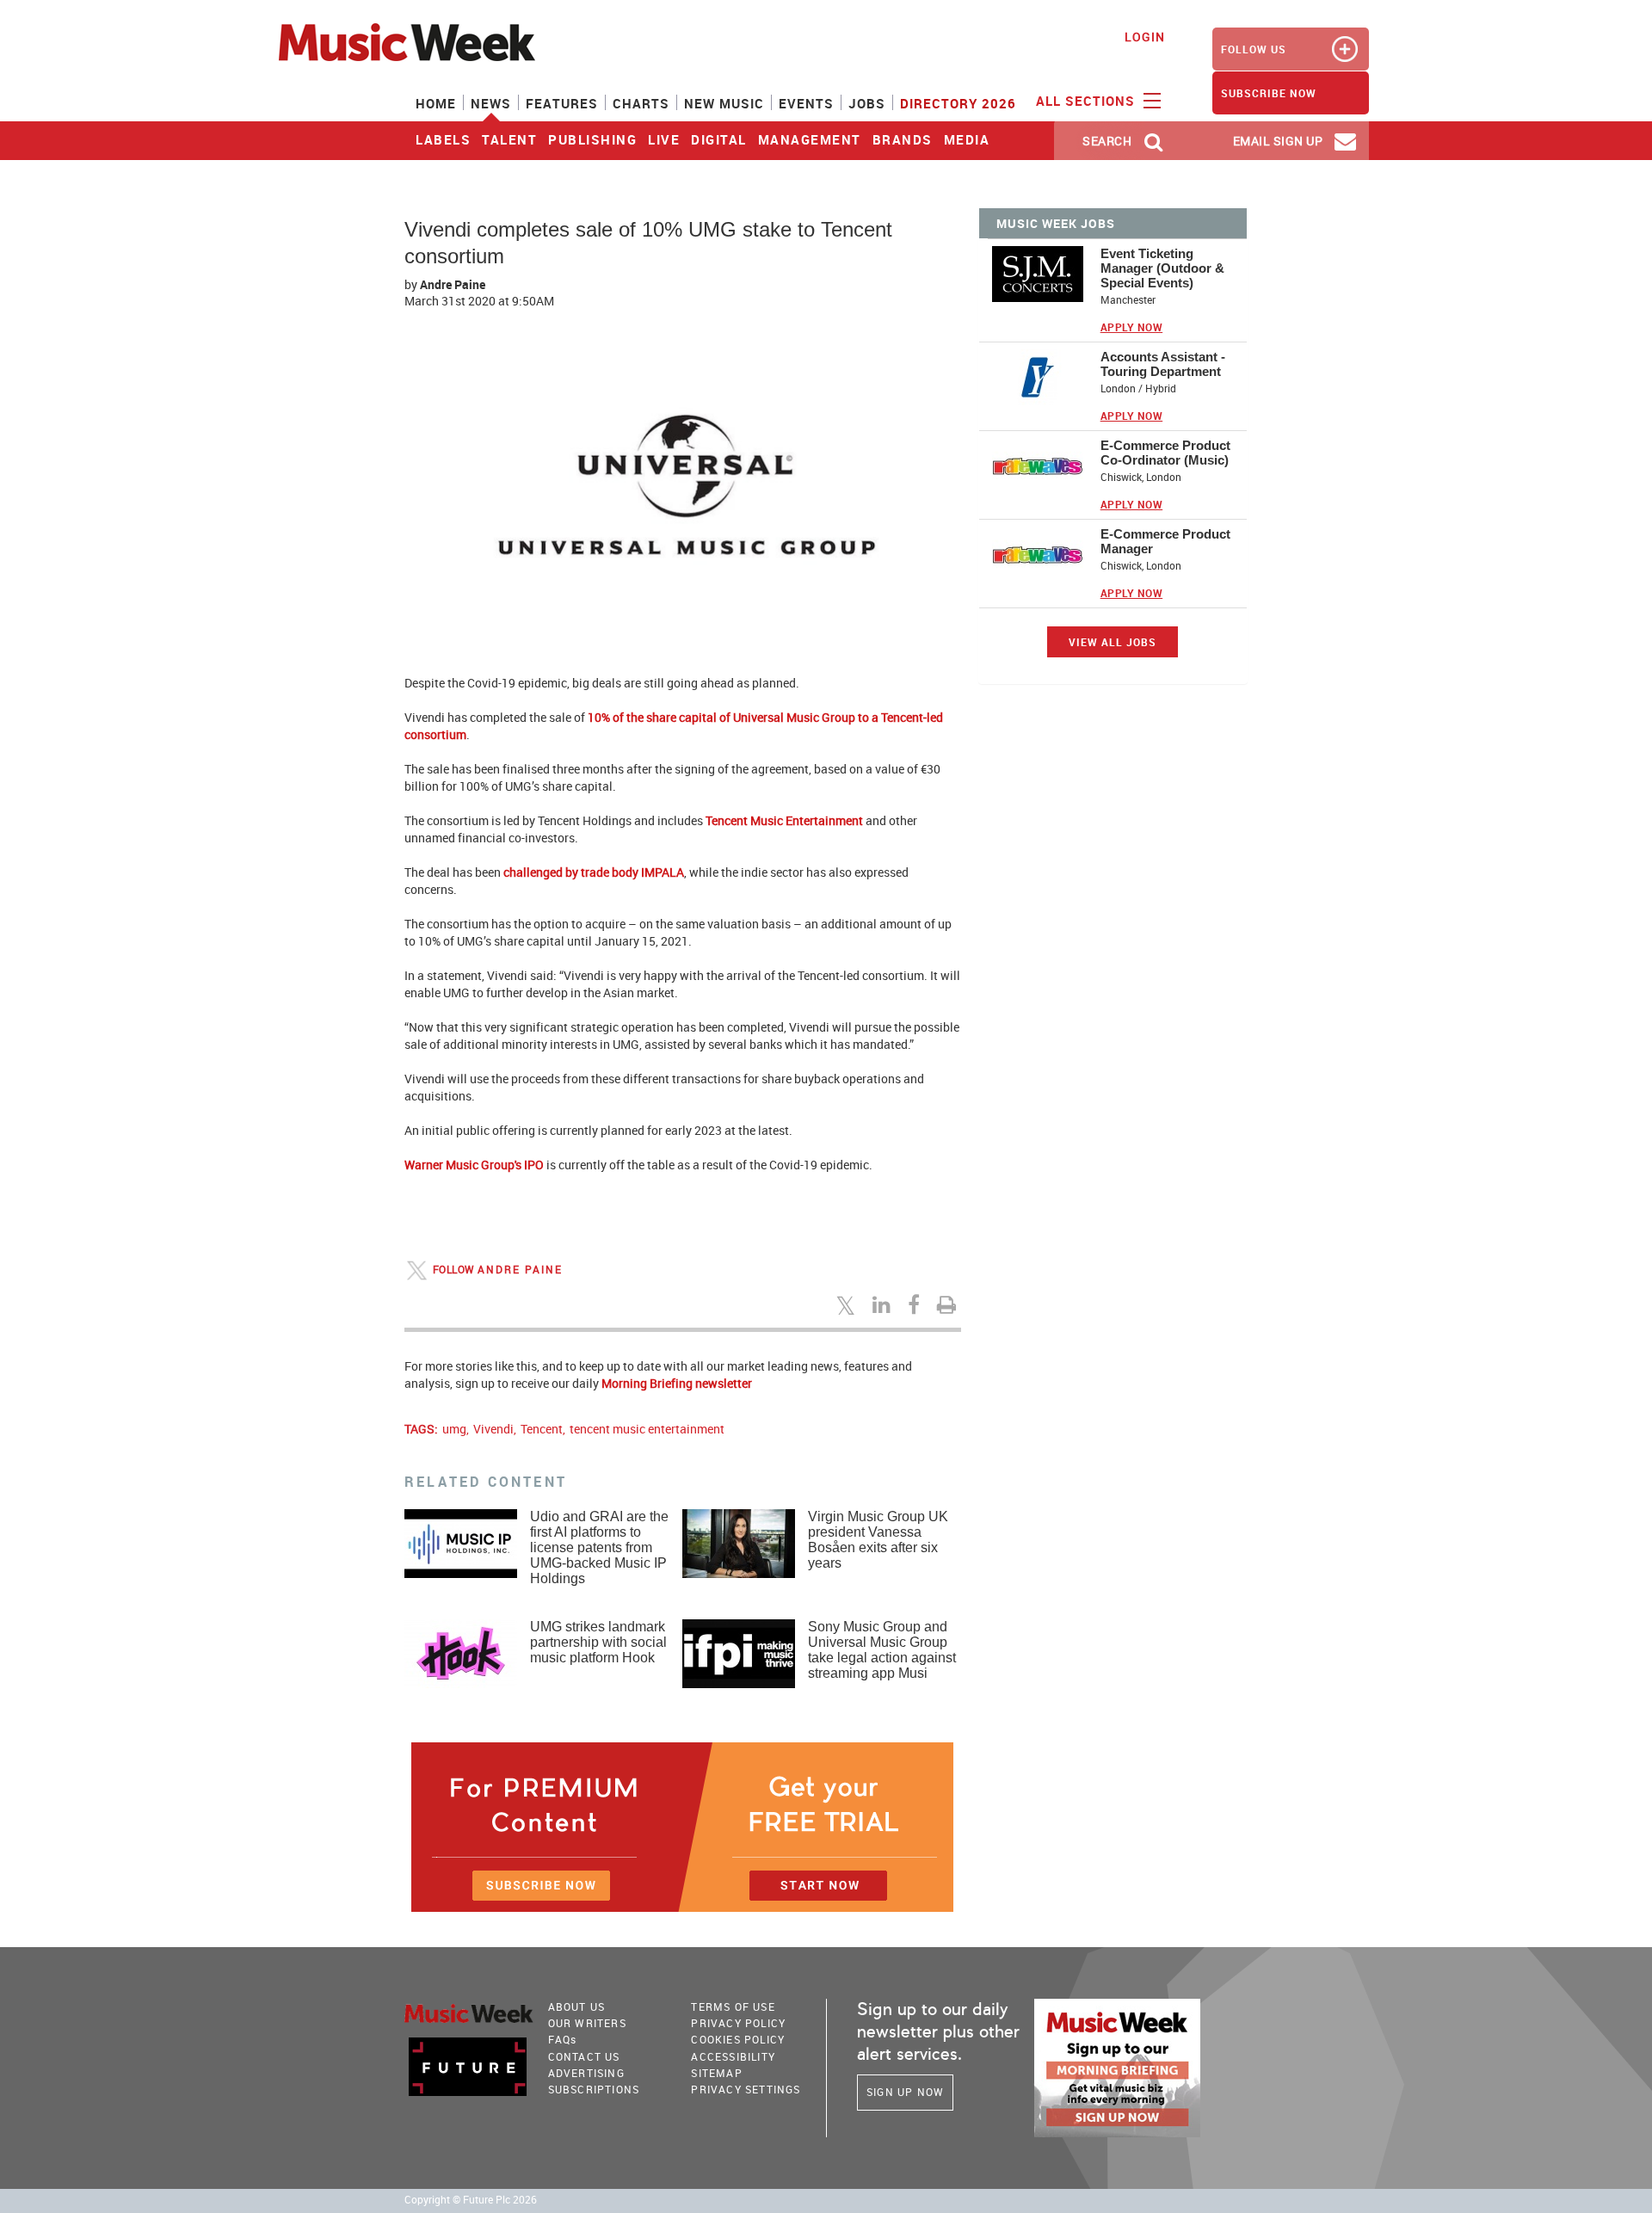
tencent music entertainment (647, 1429)
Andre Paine (453, 284)
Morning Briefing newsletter (677, 1383)
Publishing (592, 139)
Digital (719, 139)
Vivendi (493, 1429)
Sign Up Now (905, 2092)
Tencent (542, 1429)
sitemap (716, 2073)
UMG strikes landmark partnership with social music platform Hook (598, 1642)
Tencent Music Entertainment (784, 820)
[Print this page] (949, 1304)
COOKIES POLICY (738, 2039)
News (491, 103)
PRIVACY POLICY (738, 2023)
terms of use (733, 2006)
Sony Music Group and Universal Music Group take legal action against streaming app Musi (882, 1650)
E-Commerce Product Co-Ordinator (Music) (1165, 453)
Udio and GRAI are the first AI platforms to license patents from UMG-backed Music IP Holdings (599, 1547)
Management (810, 139)
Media (967, 139)
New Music (724, 103)
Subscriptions (594, 2089)
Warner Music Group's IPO (474, 1165)
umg (454, 1429)
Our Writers (587, 2023)
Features (562, 103)
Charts (641, 103)
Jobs (867, 103)
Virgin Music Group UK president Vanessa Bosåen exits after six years (878, 1540)
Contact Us (584, 2056)
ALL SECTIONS (1088, 101)
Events (806, 103)
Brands (903, 139)
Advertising (586, 2073)
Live (664, 139)
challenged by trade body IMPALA (594, 872)
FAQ (563, 2039)
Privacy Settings (746, 2089)
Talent (509, 139)
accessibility (733, 2056)
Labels (443, 139)
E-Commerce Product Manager (1165, 541)
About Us (577, 2006)
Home (436, 103)
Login (1145, 37)
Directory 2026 (958, 103)
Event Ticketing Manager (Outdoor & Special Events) (1162, 268)
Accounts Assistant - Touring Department (1163, 364)
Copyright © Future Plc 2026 (471, 2200)
